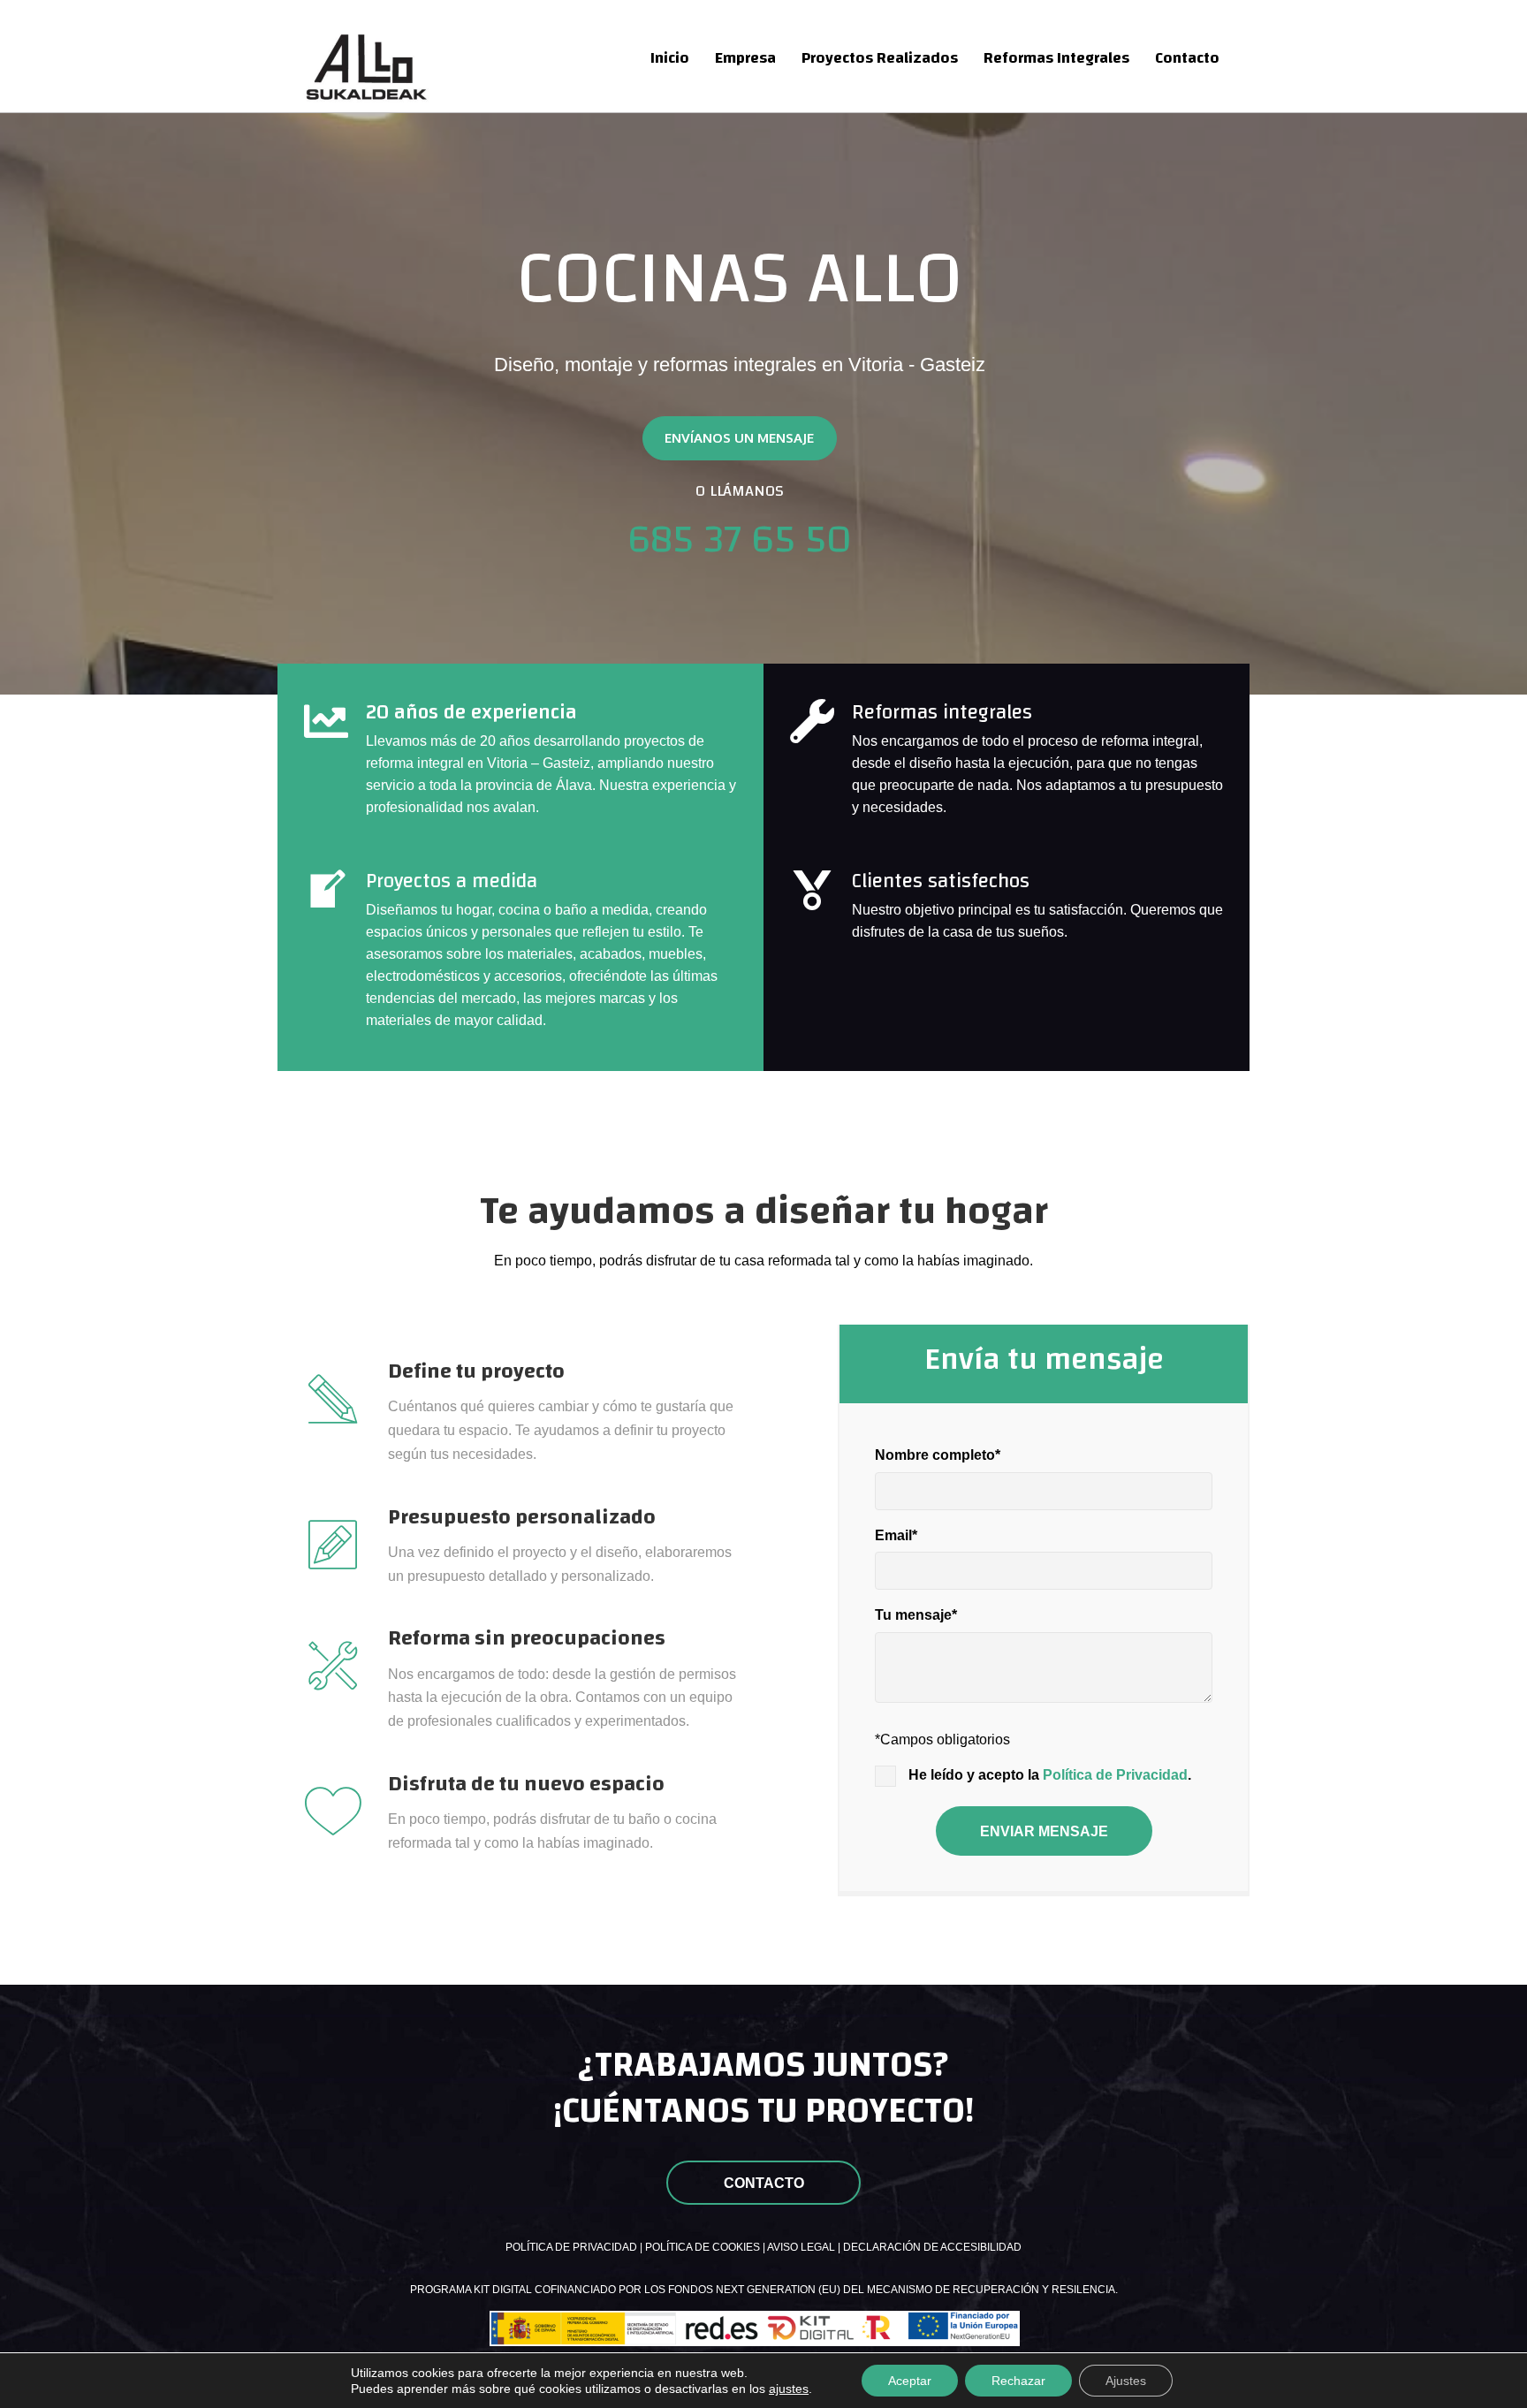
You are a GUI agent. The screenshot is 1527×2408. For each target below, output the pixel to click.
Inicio (670, 58)
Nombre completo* (938, 1455)
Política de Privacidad (1115, 1775)
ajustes (789, 2389)
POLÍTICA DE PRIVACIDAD (571, 2247)
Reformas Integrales (1056, 58)
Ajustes (1126, 2381)
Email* (896, 1535)
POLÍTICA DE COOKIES (703, 2247)
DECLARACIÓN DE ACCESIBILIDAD (932, 2247)
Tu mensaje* (916, 1615)
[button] (740, 438)
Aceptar (910, 2381)
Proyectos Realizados (880, 58)
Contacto (1187, 58)
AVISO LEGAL (801, 2247)
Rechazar (1018, 2381)
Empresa (745, 58)
